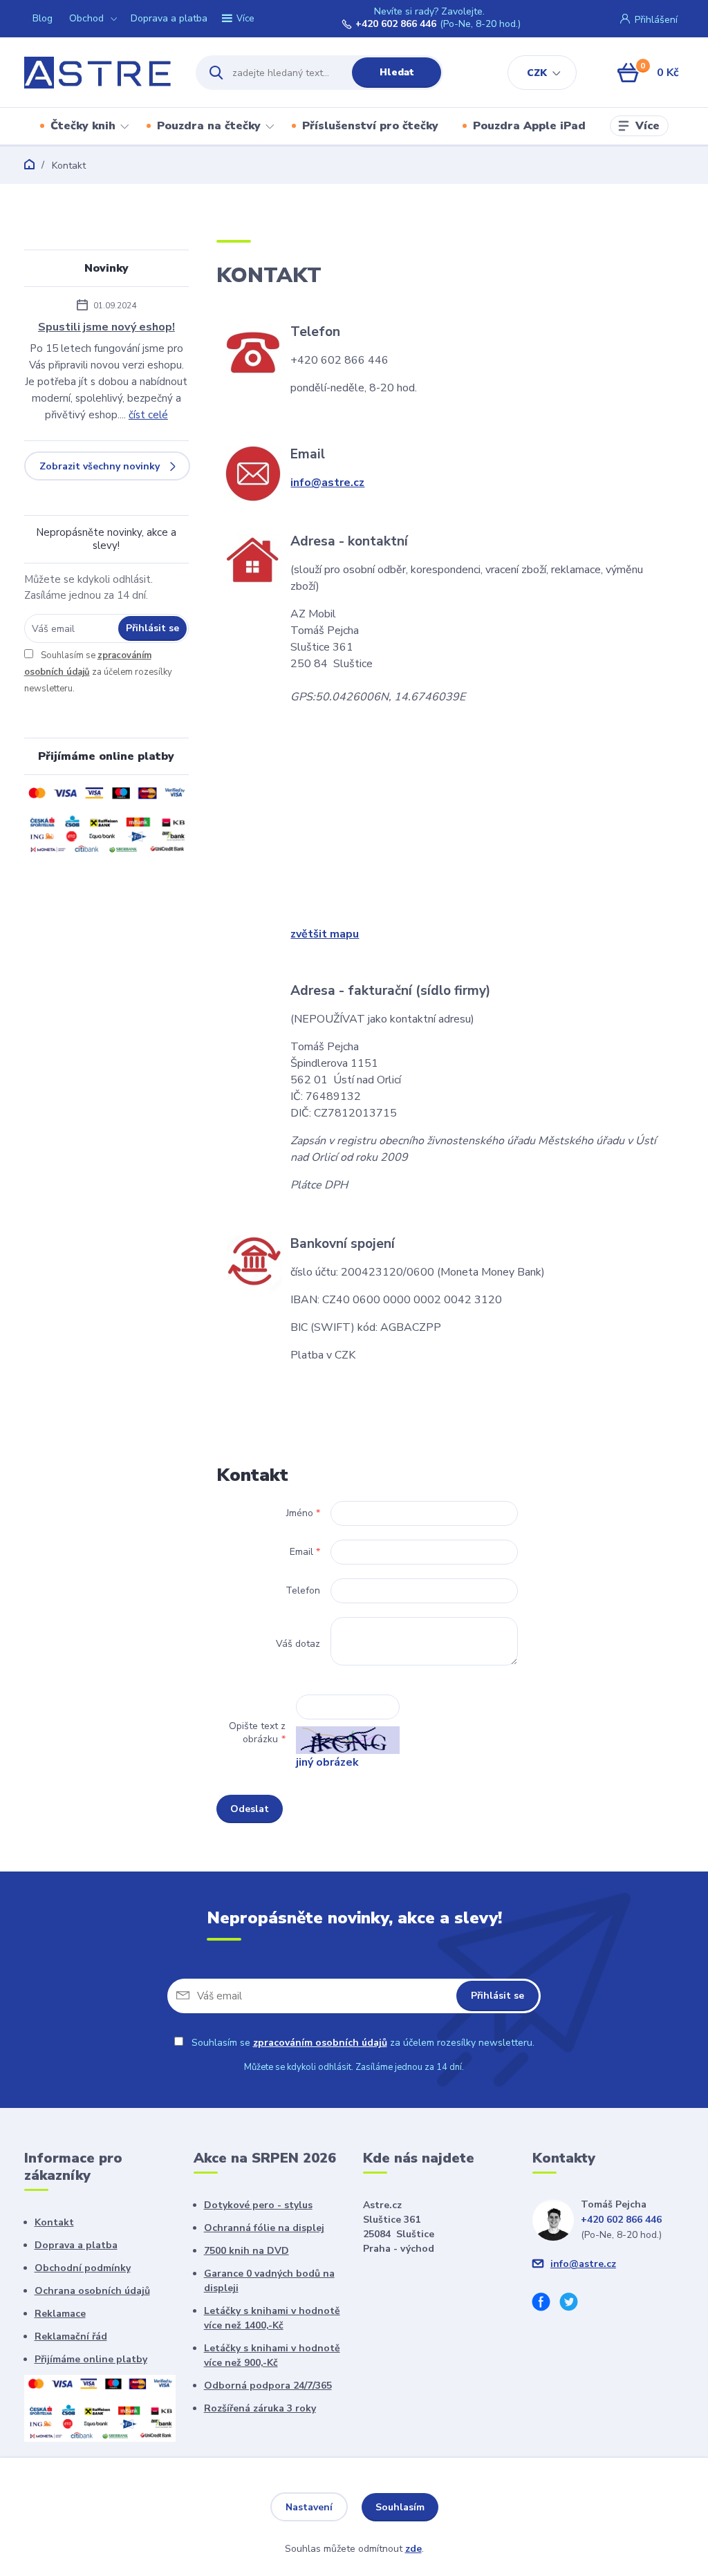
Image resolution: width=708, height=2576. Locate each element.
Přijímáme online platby (91, 2359)
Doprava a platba (169, 18)
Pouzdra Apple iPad (529, 126)
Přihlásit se (152, 628)
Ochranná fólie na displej (264, 2228)
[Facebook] (546, 2304)
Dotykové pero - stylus (258, 2205)
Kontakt (54, 2222)
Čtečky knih (83, 126)
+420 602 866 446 (396, 24)
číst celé (148, 415)
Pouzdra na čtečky (209, 126)
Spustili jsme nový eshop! (106, 327)
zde (413, 2549)
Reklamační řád (71, 2336)
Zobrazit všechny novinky (100, 466)
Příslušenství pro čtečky (370, 126)
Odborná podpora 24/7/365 (268, 2386)
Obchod (86, 18)
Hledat (397, 72)
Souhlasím (400, 2507)
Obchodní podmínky (83, 2268)
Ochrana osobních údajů (92, 2291)
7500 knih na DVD (246, 2251)
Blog (43, 18)
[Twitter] (574, 2304)
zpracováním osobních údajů (320, 2043)
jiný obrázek (327, 1762)
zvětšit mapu (325, 934)
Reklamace (60, 2314)
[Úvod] (98, 73)
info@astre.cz (327, 483)
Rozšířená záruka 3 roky (260, 2408)
